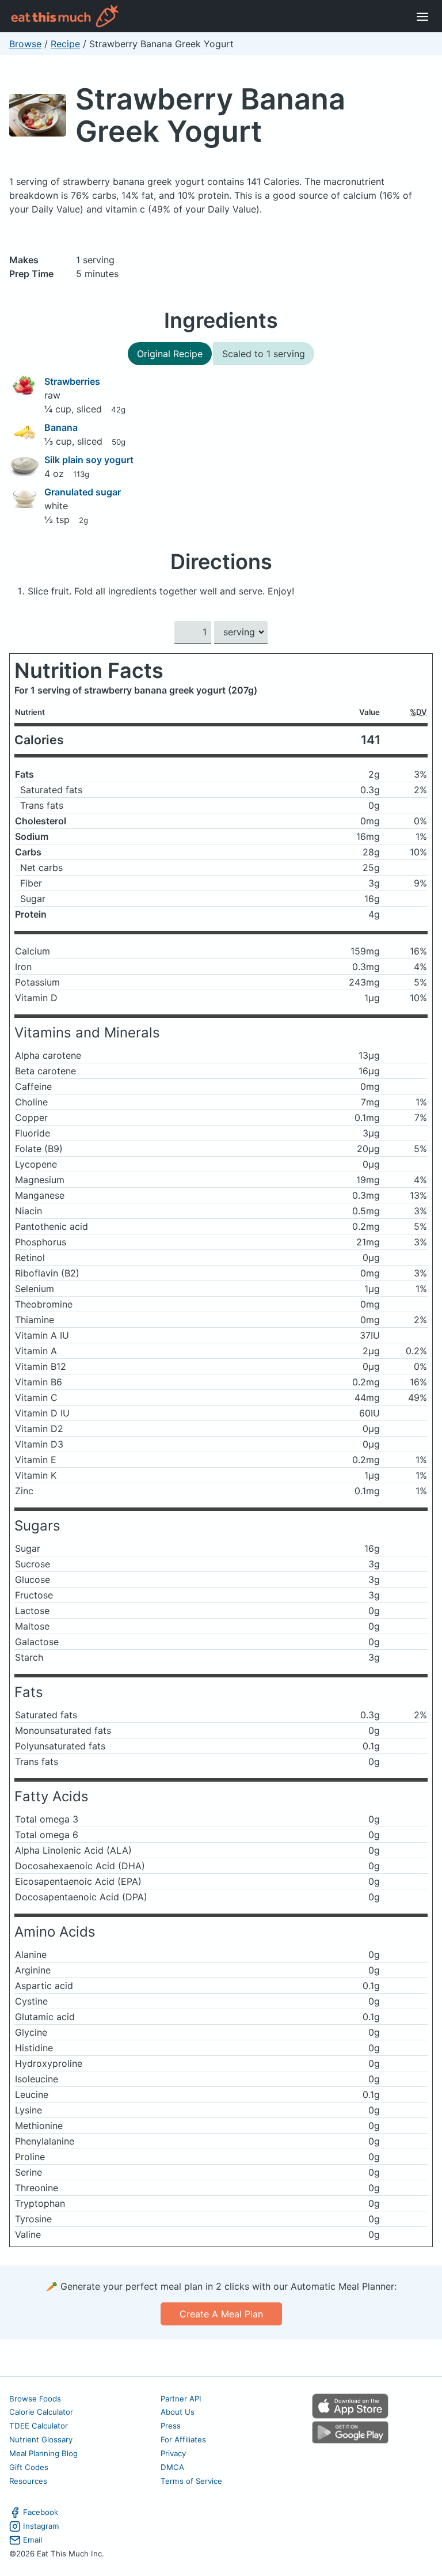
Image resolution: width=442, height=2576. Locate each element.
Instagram (41, 2526)
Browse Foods (35, 2399)
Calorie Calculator (41, 2412)
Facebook (41, 2512)
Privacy (173, 2453)
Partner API (181, 2399)
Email (33, 2540)
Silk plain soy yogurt (89, 460)
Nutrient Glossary (41, 2439)
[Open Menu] (422, 16)
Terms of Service (191, 2481)
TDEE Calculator (39, 2426)
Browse (25, 44)
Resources (28, 2481)
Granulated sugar (83, 492)
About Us (178, 2412)
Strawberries (72, 381)
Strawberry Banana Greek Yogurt (210, 115)
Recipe (65, 44)
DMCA (172, 2467)
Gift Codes (29, 2467)
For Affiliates (183, 2439)
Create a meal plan (221, 2314)
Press (171, 2426)
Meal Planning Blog (43, 2453)
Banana (61, 427)
